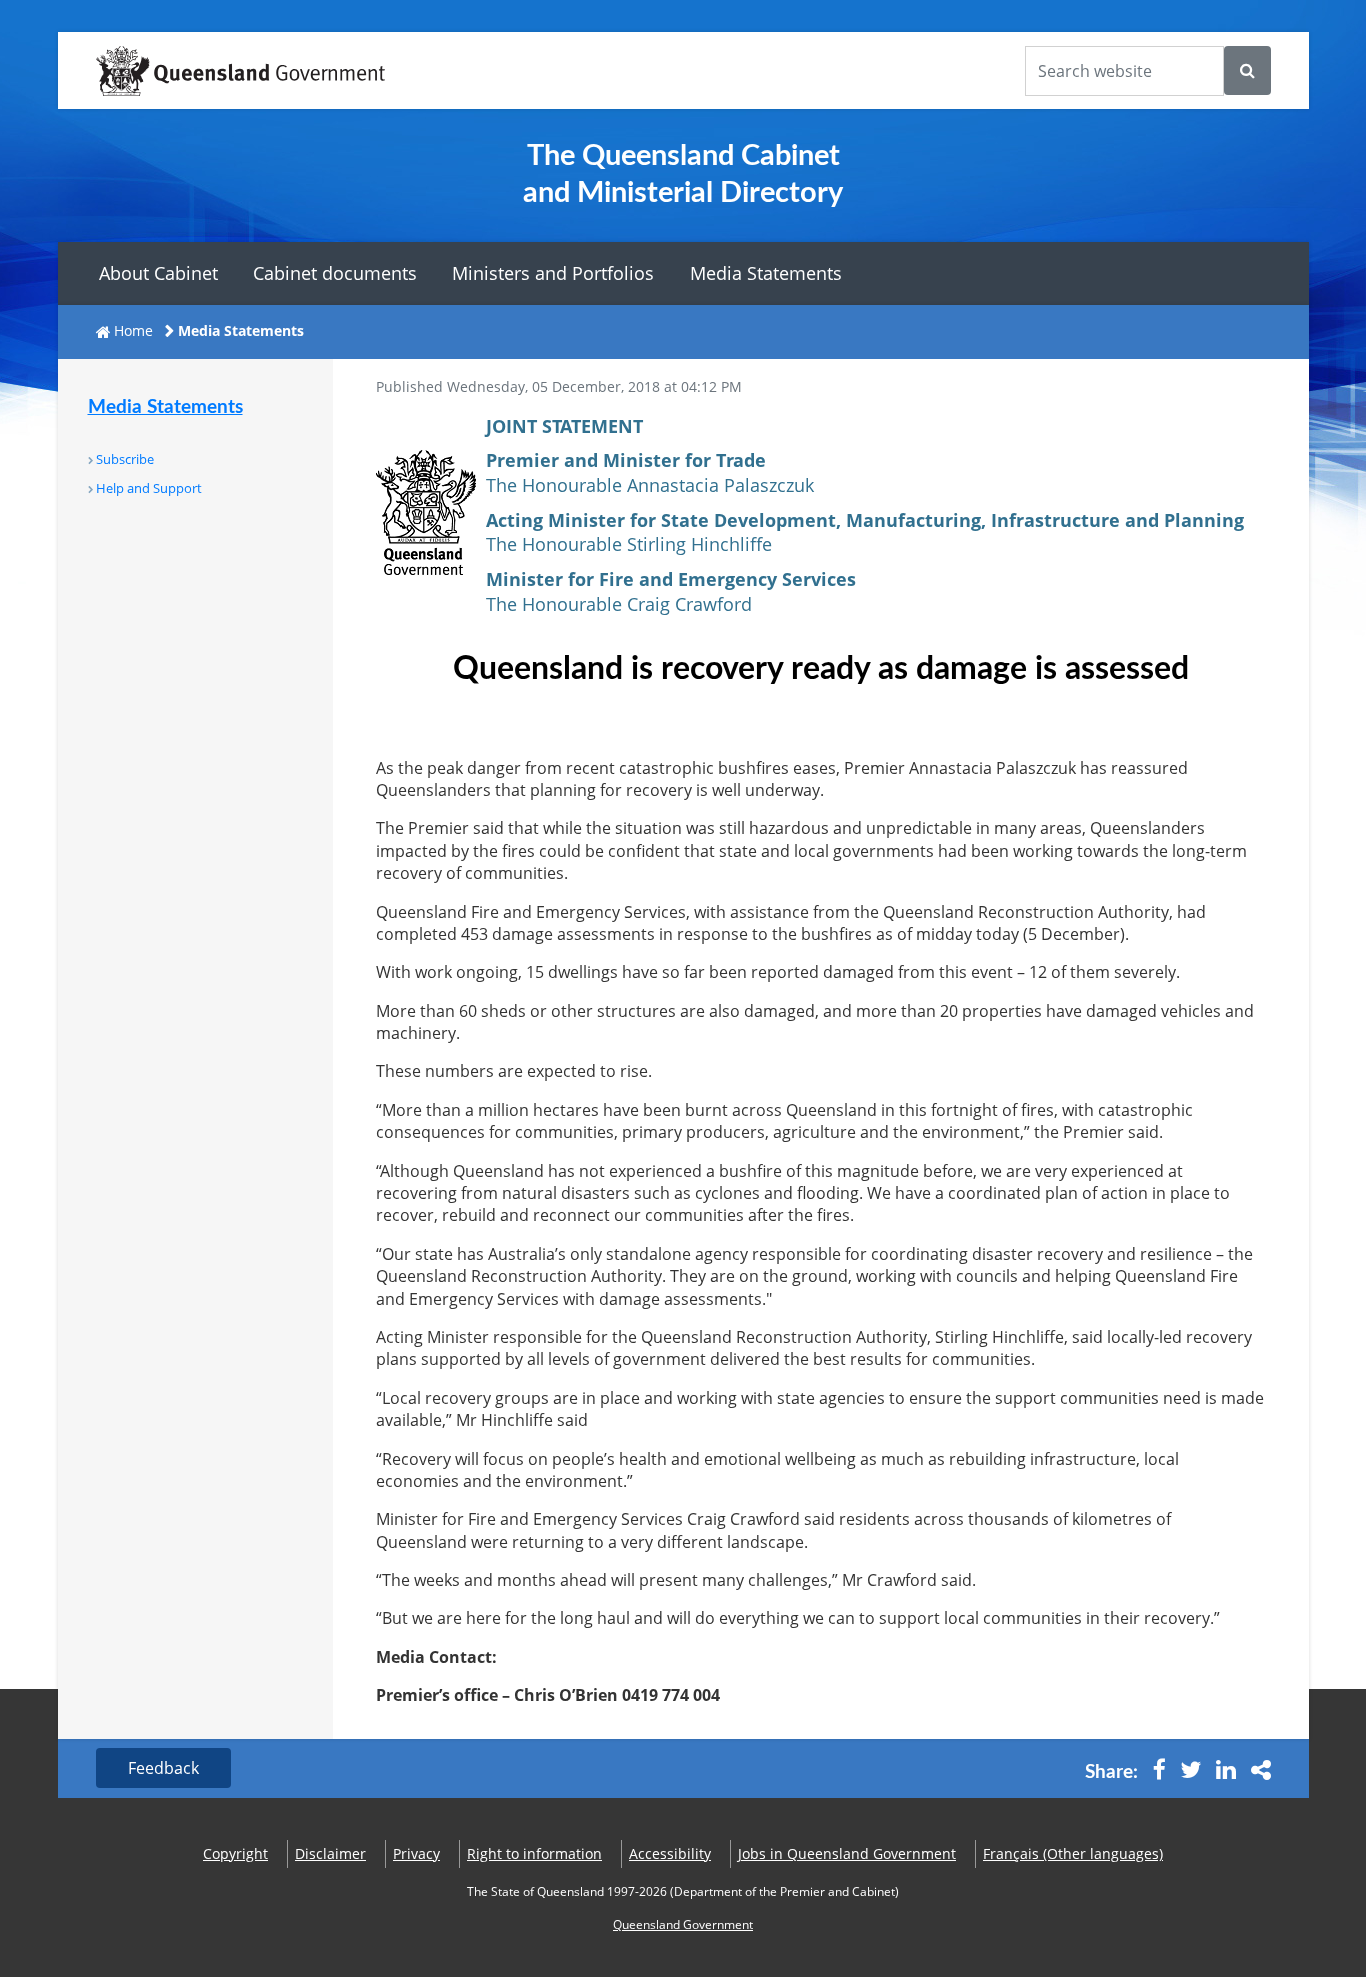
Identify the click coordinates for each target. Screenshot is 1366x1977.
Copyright (235, 1853)
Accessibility (670, 1853)
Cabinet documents (335, 273)
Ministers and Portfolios (553, 273)
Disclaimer (330, 1853)
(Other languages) (1073, 1853)
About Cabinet (158, 273)
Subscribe (125, 459)
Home (133, 330)
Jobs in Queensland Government (847, 1853)
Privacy (416, 1853)
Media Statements (766, 273)
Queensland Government (683, 1924)
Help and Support (149, 488)
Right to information (534, 1853)
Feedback (163, 1768)
